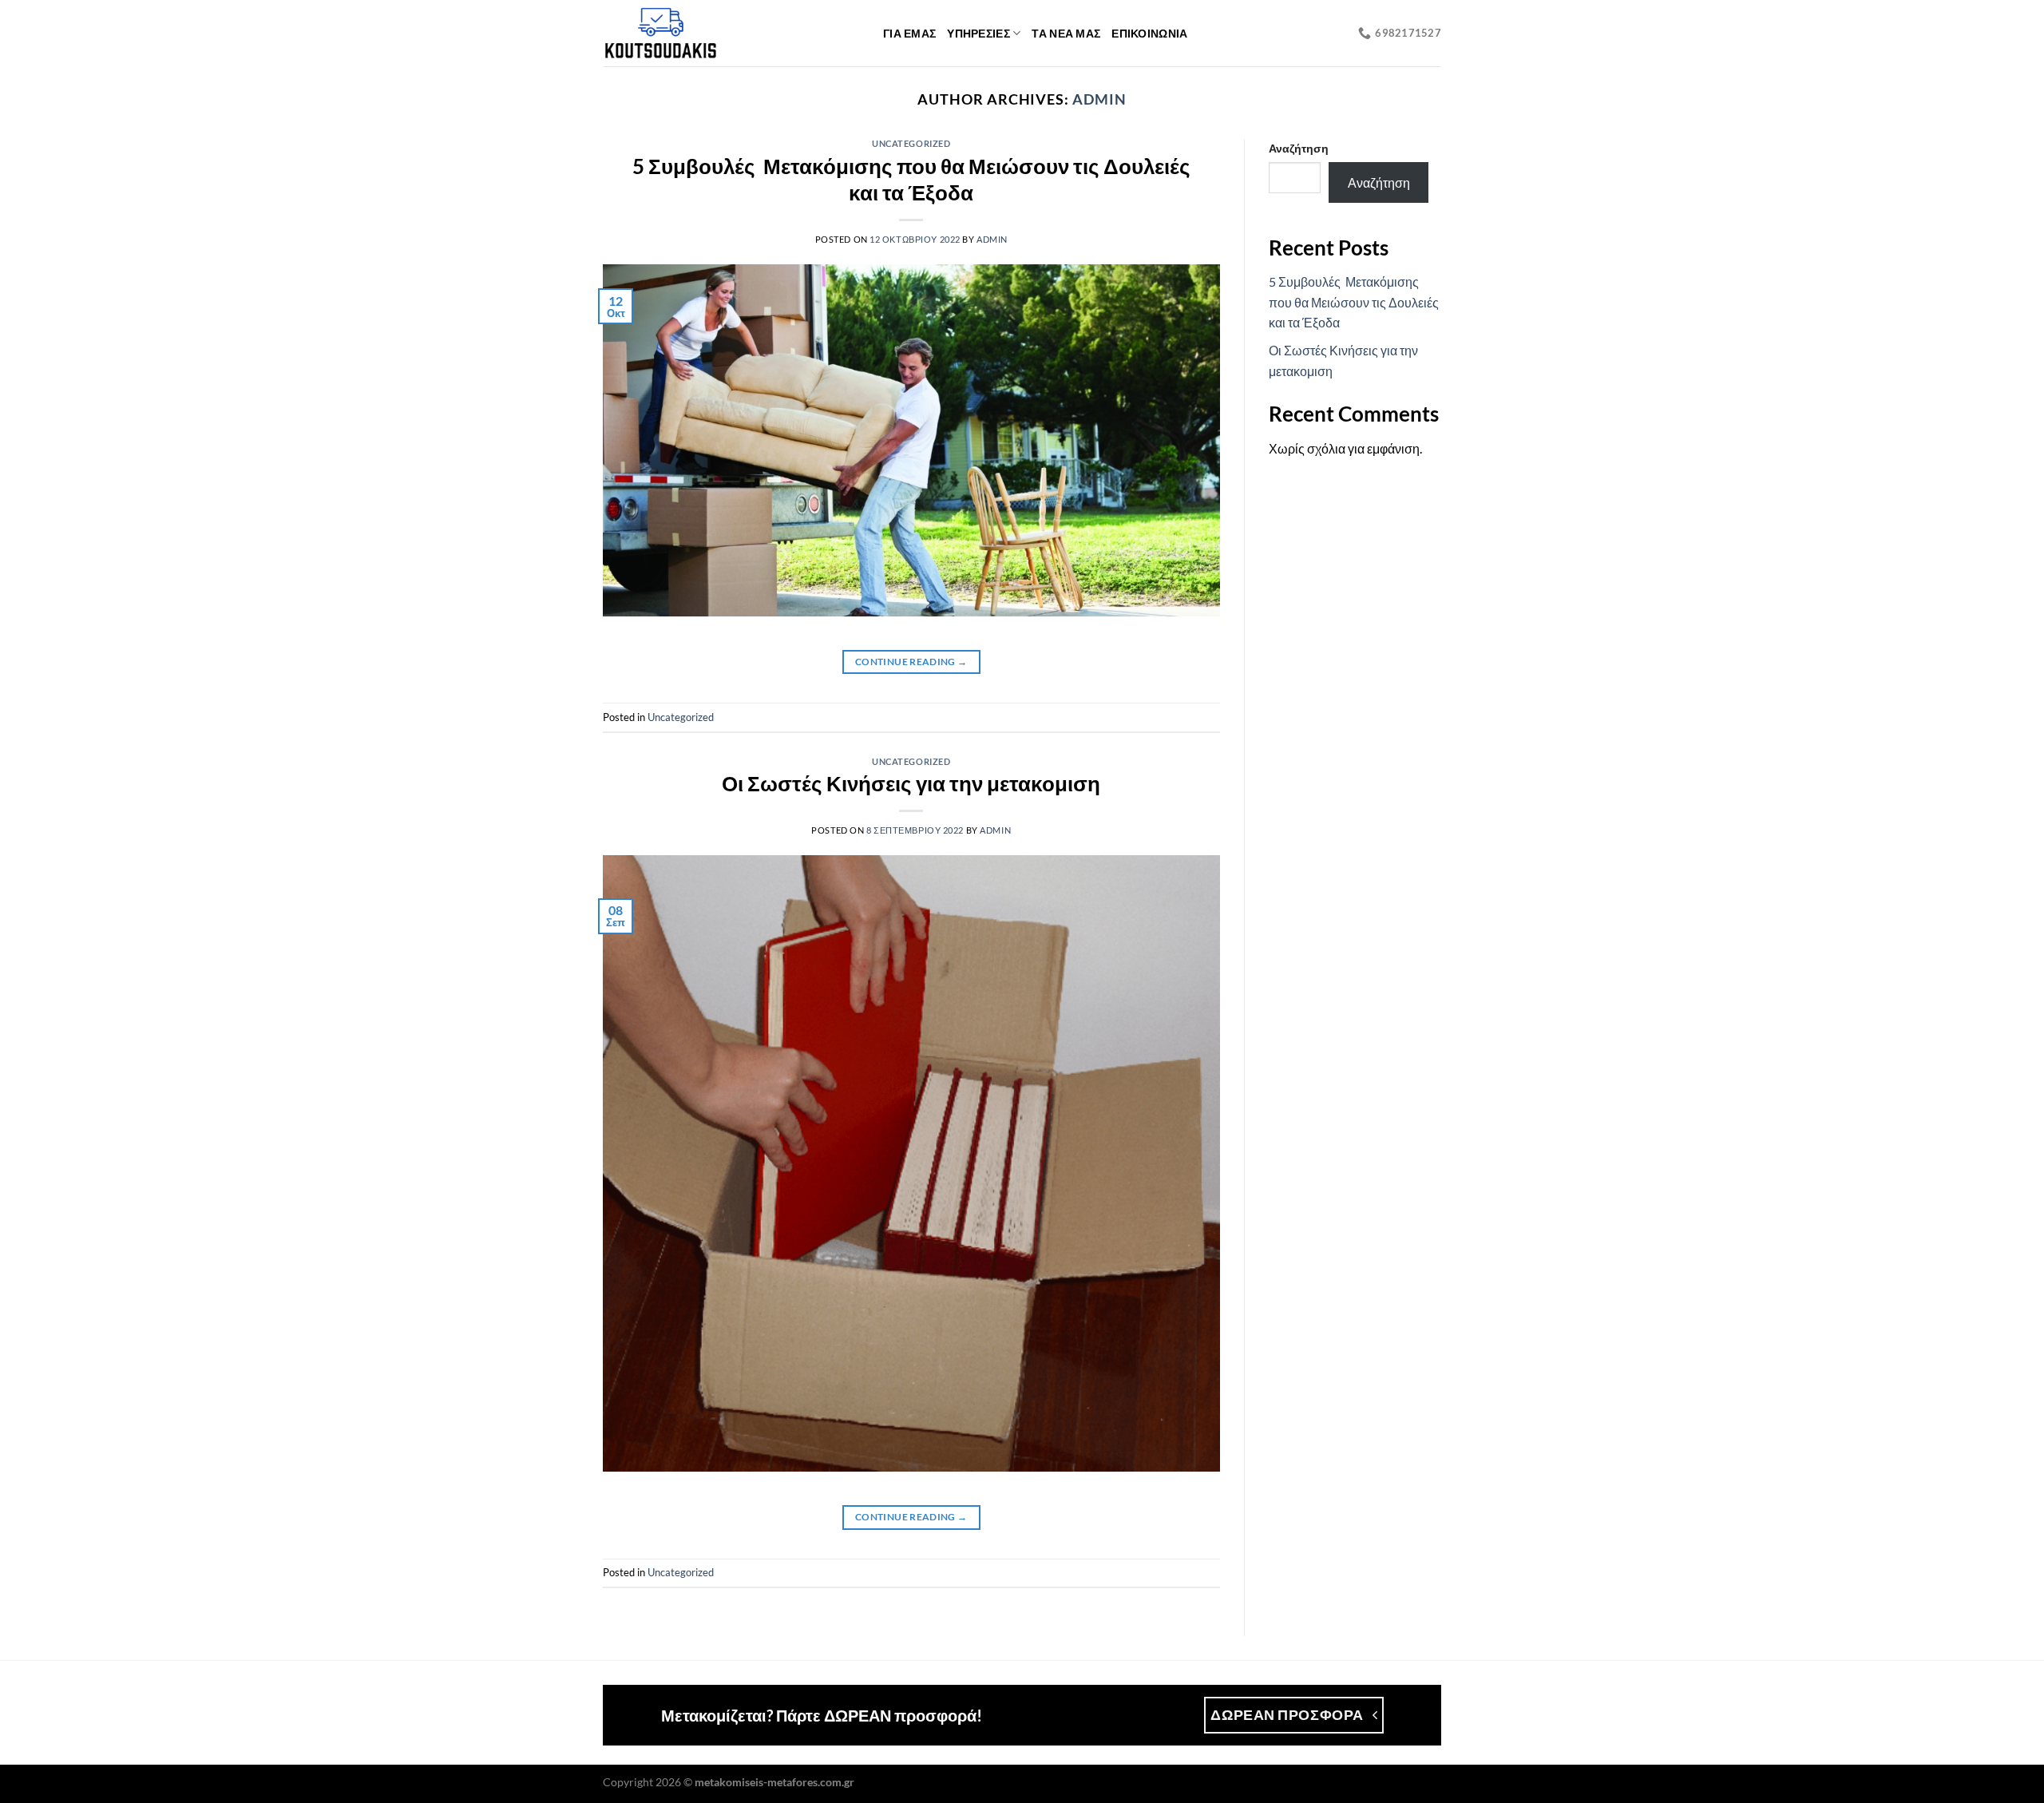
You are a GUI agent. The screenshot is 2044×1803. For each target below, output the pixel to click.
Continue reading (911, 662)
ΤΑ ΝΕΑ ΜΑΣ (1066, 33)
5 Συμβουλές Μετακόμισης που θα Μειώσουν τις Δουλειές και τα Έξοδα (1354, 302)
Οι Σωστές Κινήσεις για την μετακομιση (911, 783)
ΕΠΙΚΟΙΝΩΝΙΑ (1149, 33)
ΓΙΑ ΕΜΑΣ (909, 33)
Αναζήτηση (1299, 148)
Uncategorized (911, 143)
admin (1099, 99)
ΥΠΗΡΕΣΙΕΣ (978, 33)
